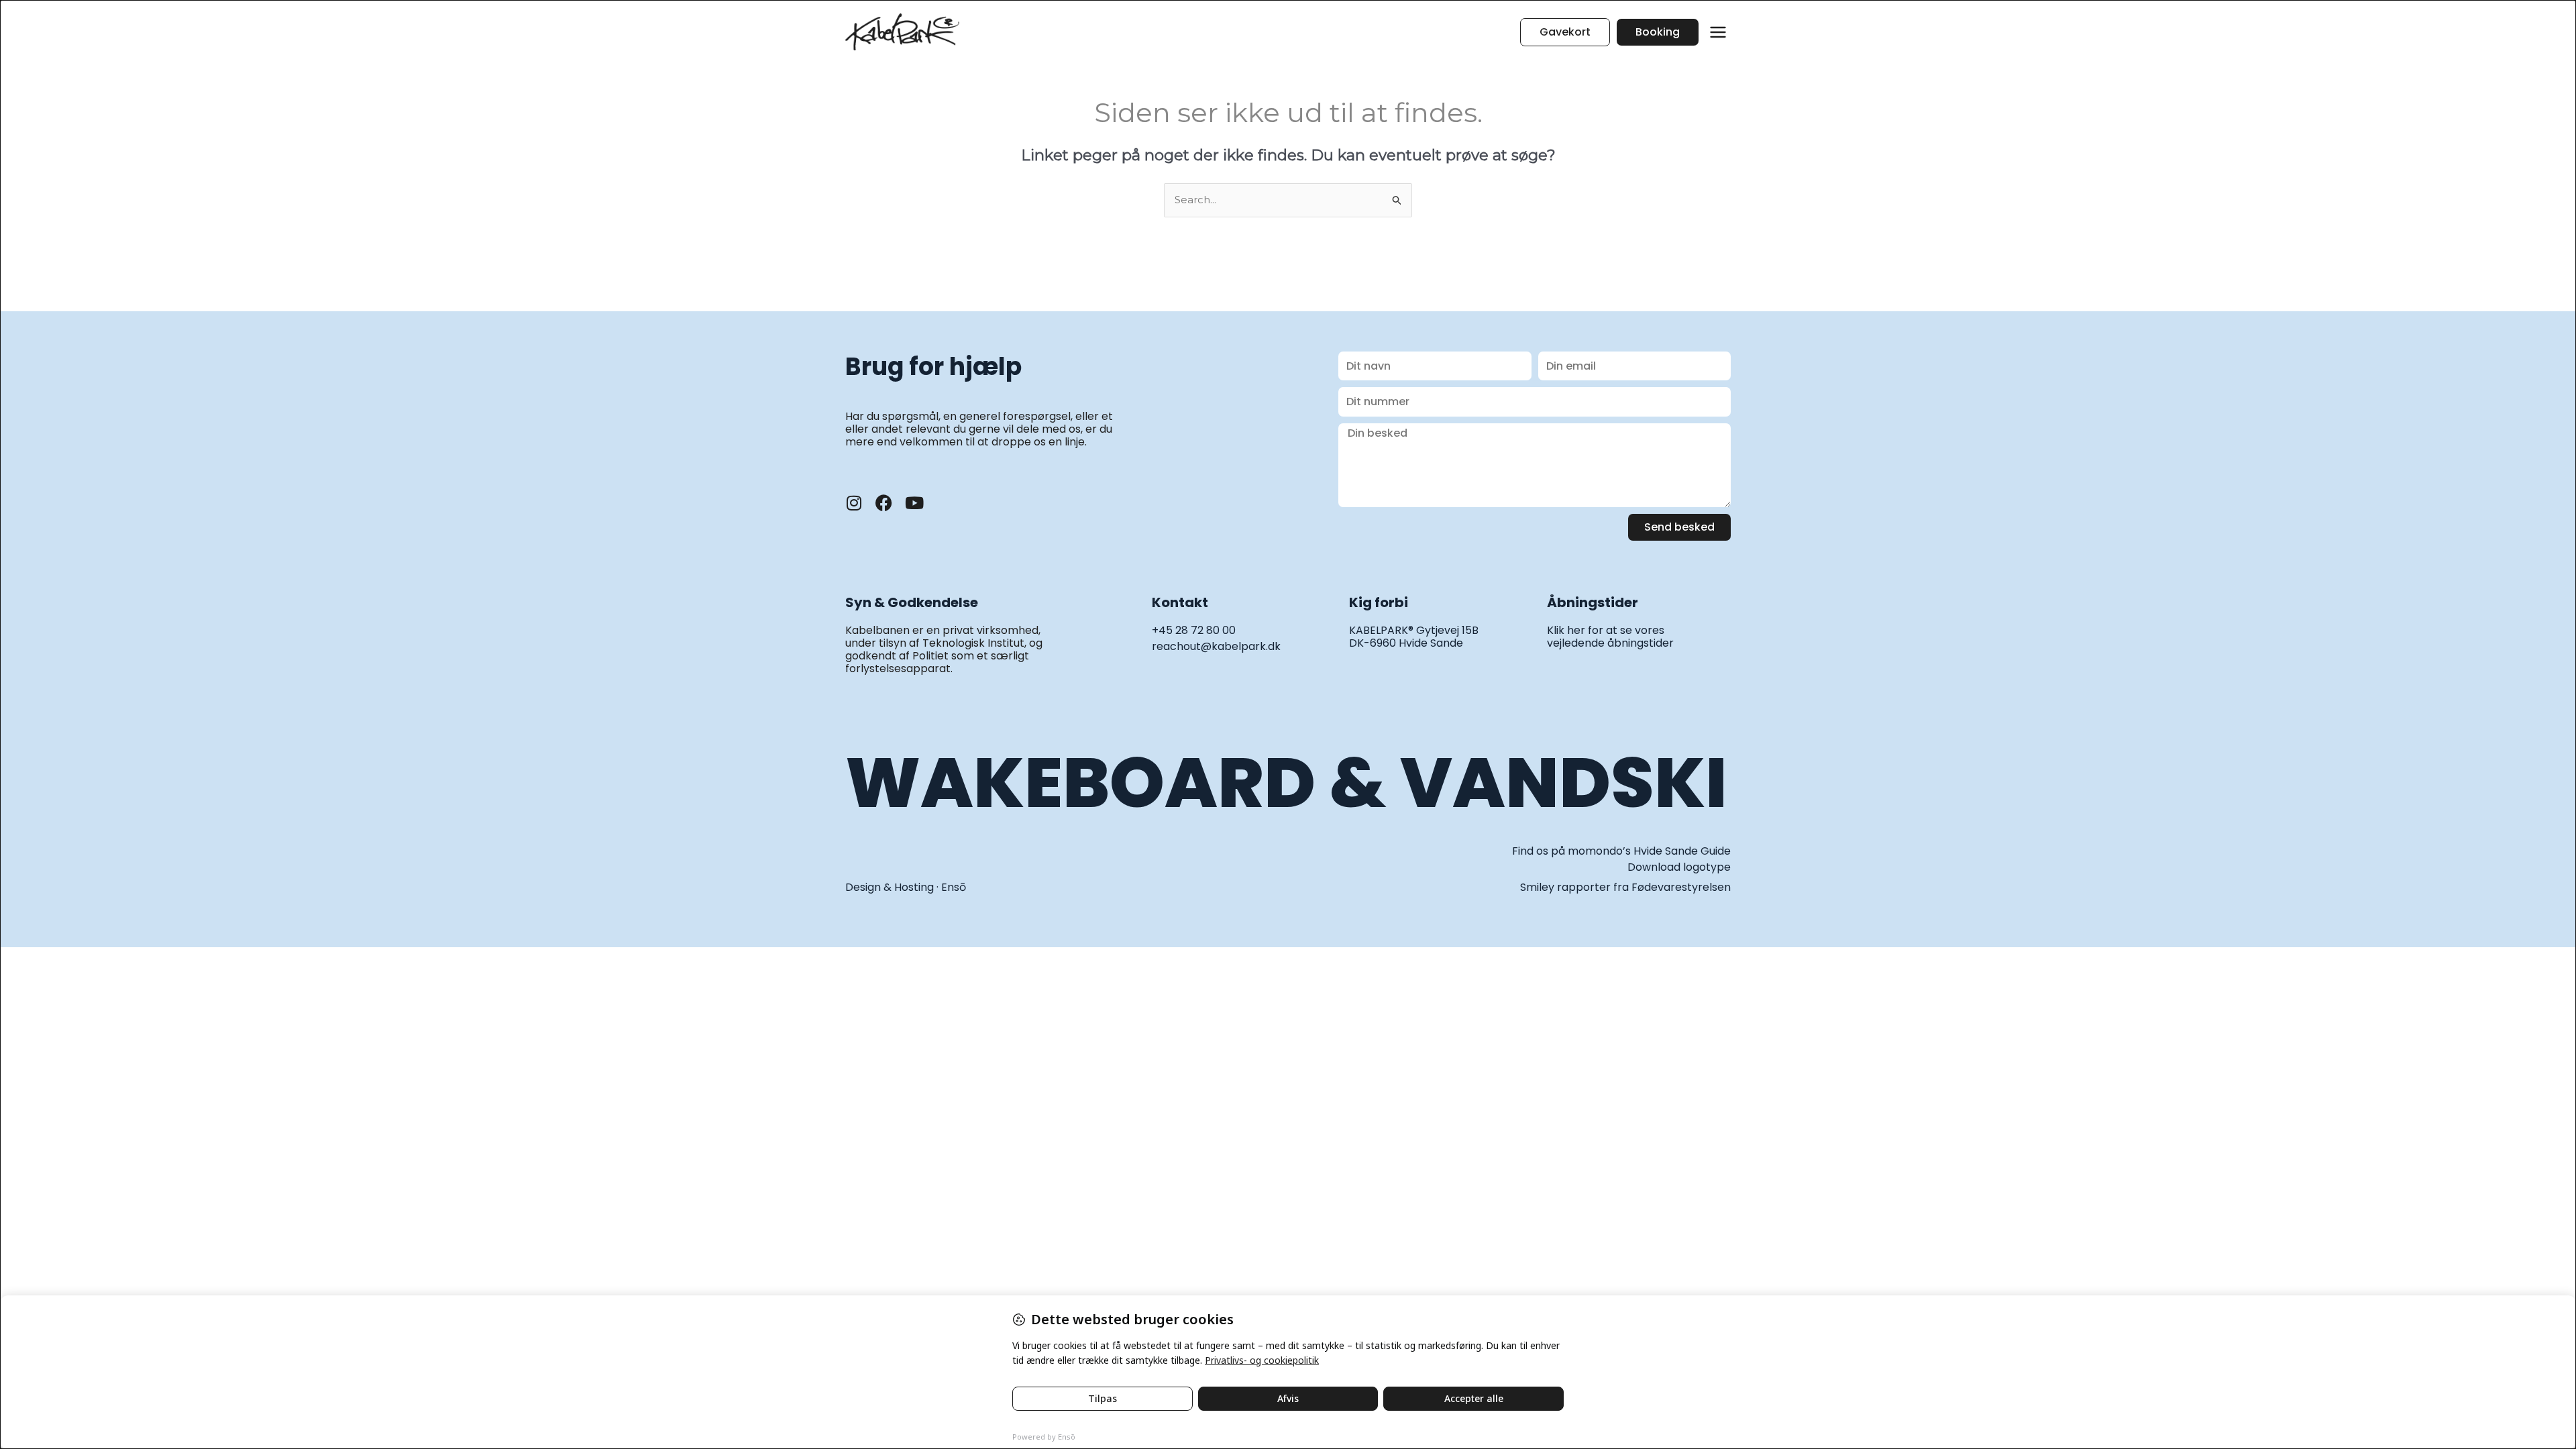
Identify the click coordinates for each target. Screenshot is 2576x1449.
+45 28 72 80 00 (1194, 630)
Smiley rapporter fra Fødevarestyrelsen (1625, 887)
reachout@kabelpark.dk (1216, 646)
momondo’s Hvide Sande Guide (1649, 851)
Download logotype (1679, 867)
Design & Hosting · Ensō (906, 887)
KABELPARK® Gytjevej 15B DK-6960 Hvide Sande (1414, 637)
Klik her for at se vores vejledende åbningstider (1610, 637)
